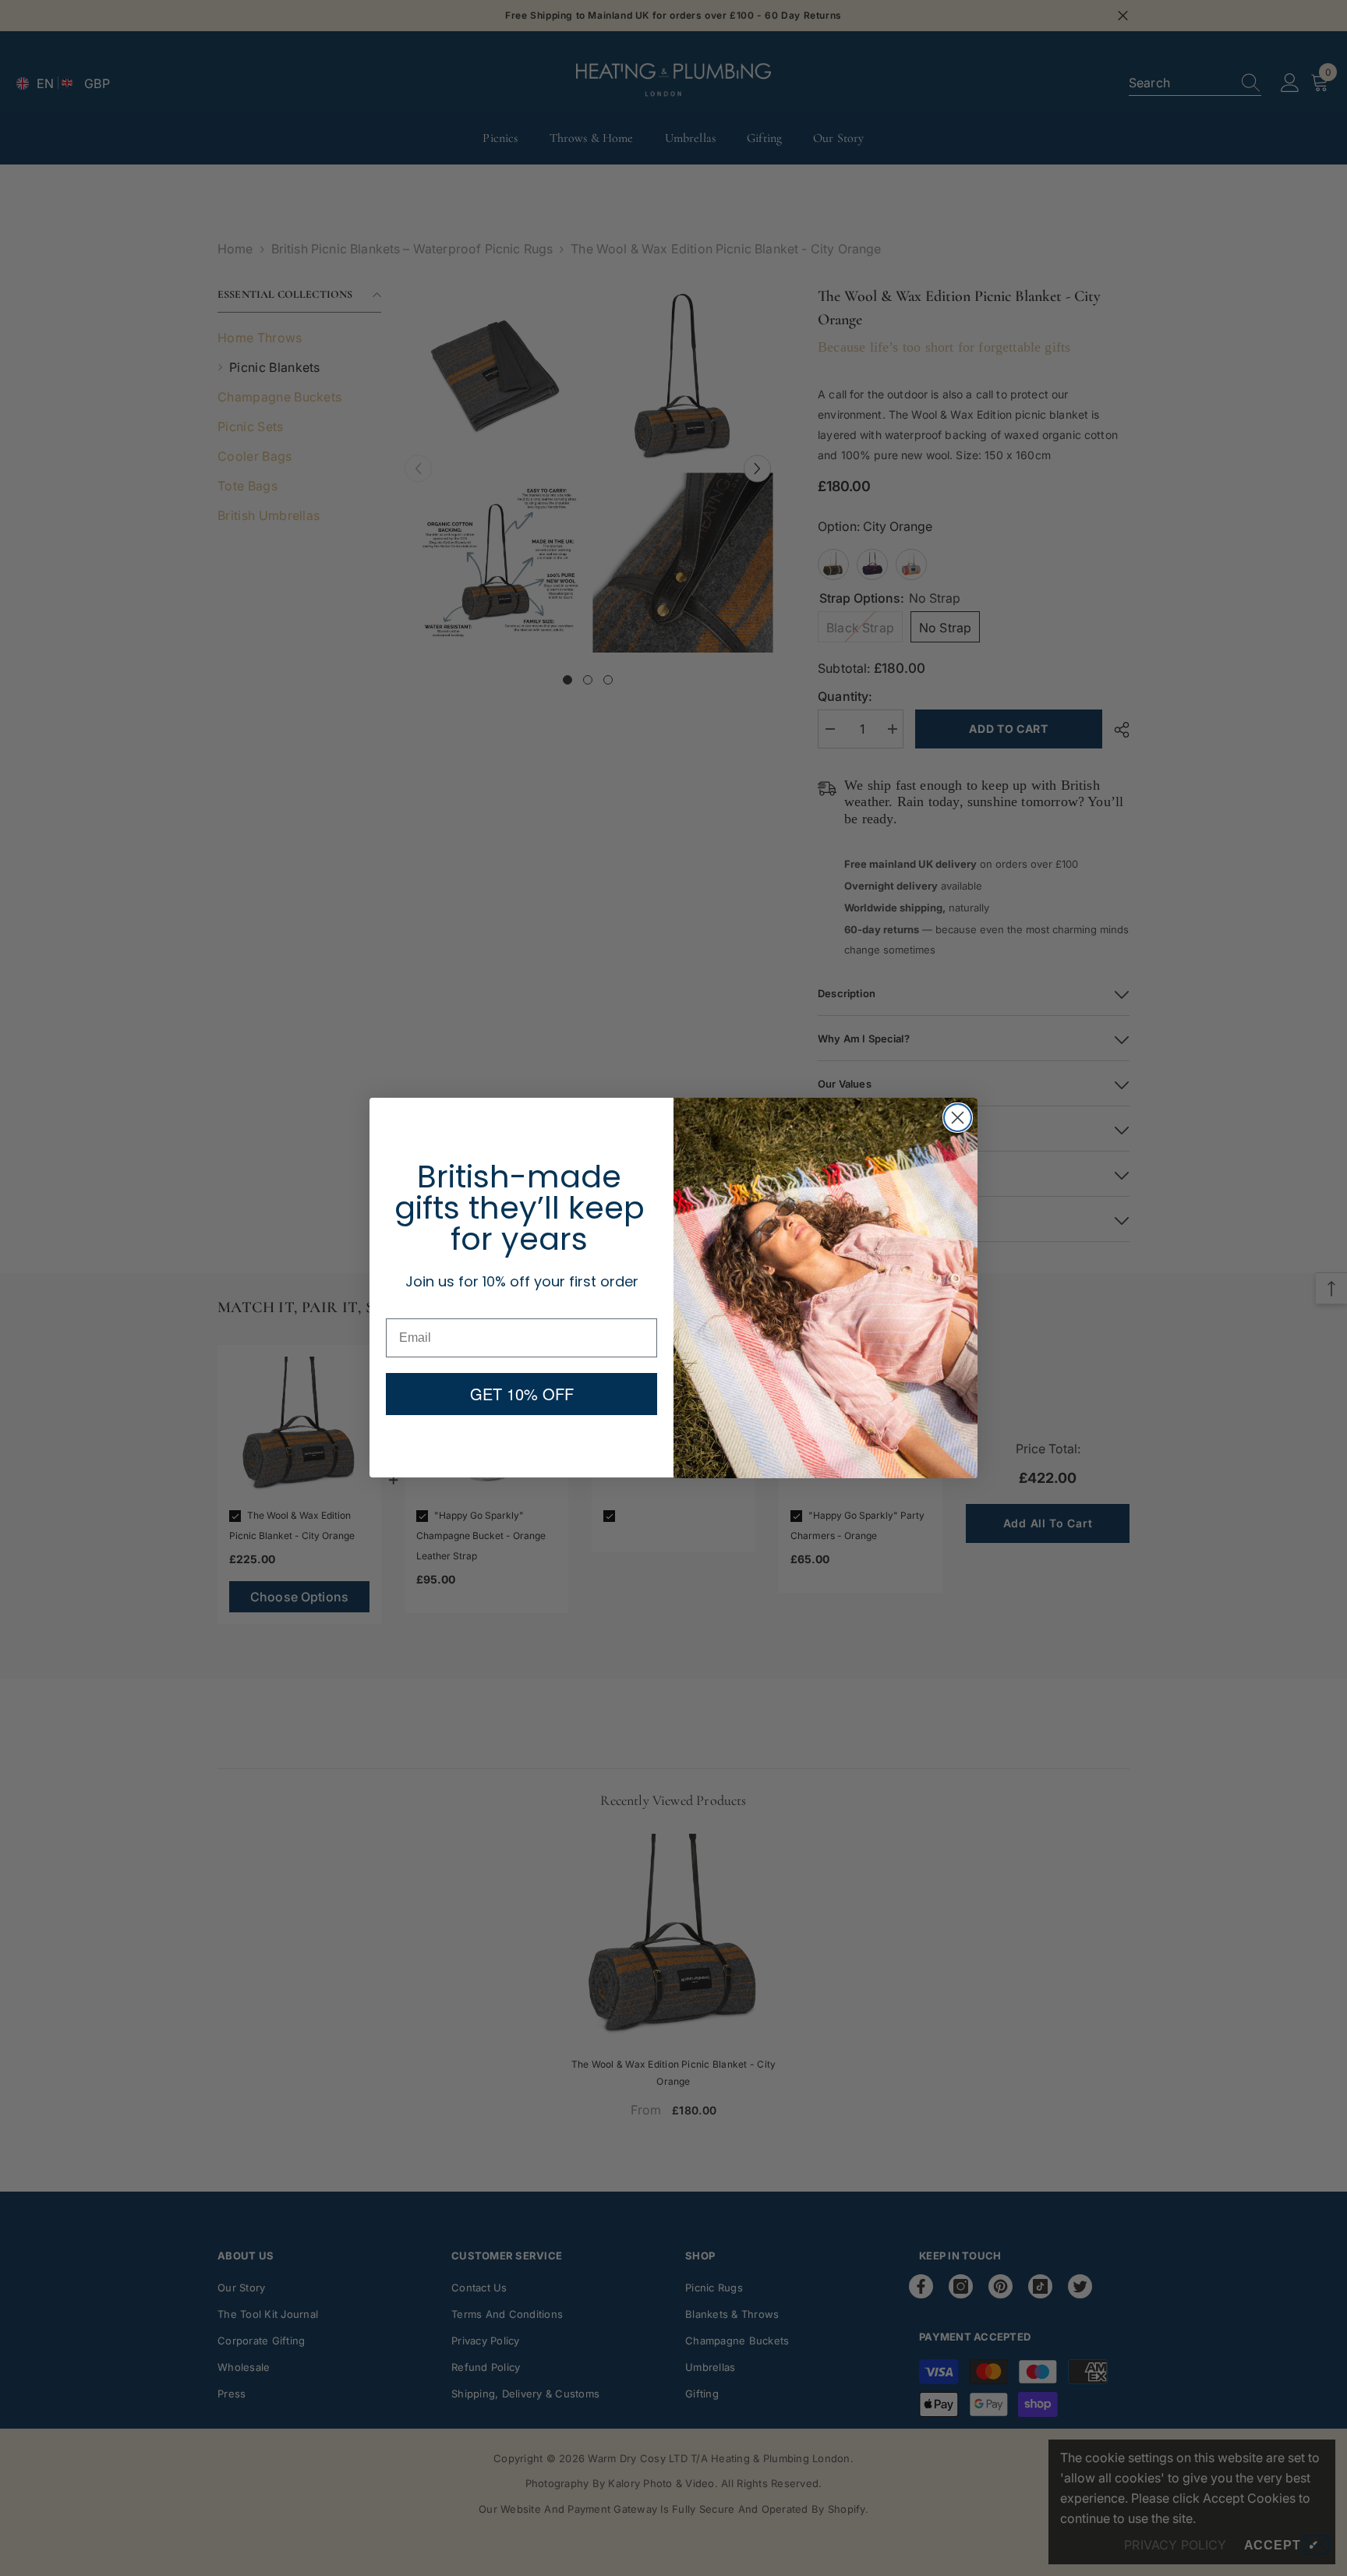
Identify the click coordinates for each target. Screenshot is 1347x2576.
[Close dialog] (958, 1118)
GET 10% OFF (522, 1394)
